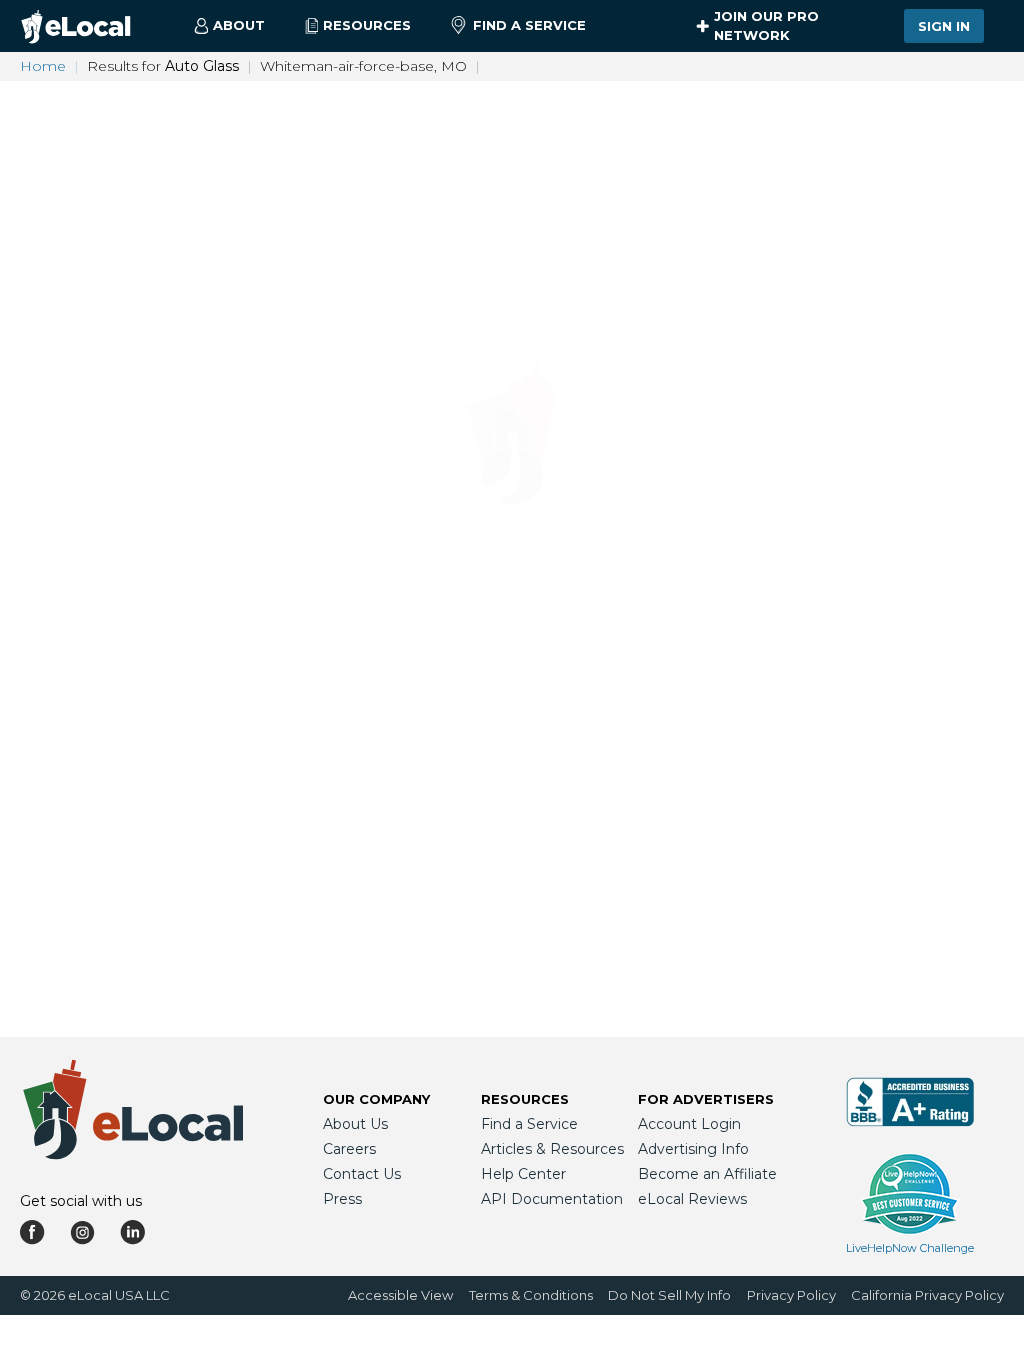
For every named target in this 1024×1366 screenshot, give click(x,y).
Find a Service (529, 25)
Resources (525, 1099)
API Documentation (552, 1199)
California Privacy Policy (927, 1295)
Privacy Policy (791, 1295)
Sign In (944, 26)
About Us (355, 1124)
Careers (349, 1149)
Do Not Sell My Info (669, 1295)
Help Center (523, 1174)
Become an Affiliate (707, 1174)
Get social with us (81, 1201)
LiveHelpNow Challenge (910, 1248)
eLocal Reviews (692, 1199)
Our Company (376, 1099)
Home (43, 66)
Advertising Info (693, 1149)
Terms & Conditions (531, 1295)
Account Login (689, 1124)
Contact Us (362, 1174)
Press (342, 1199)
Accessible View (400, 1295)
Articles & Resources (552, 1149)
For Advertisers (706, 1099)
